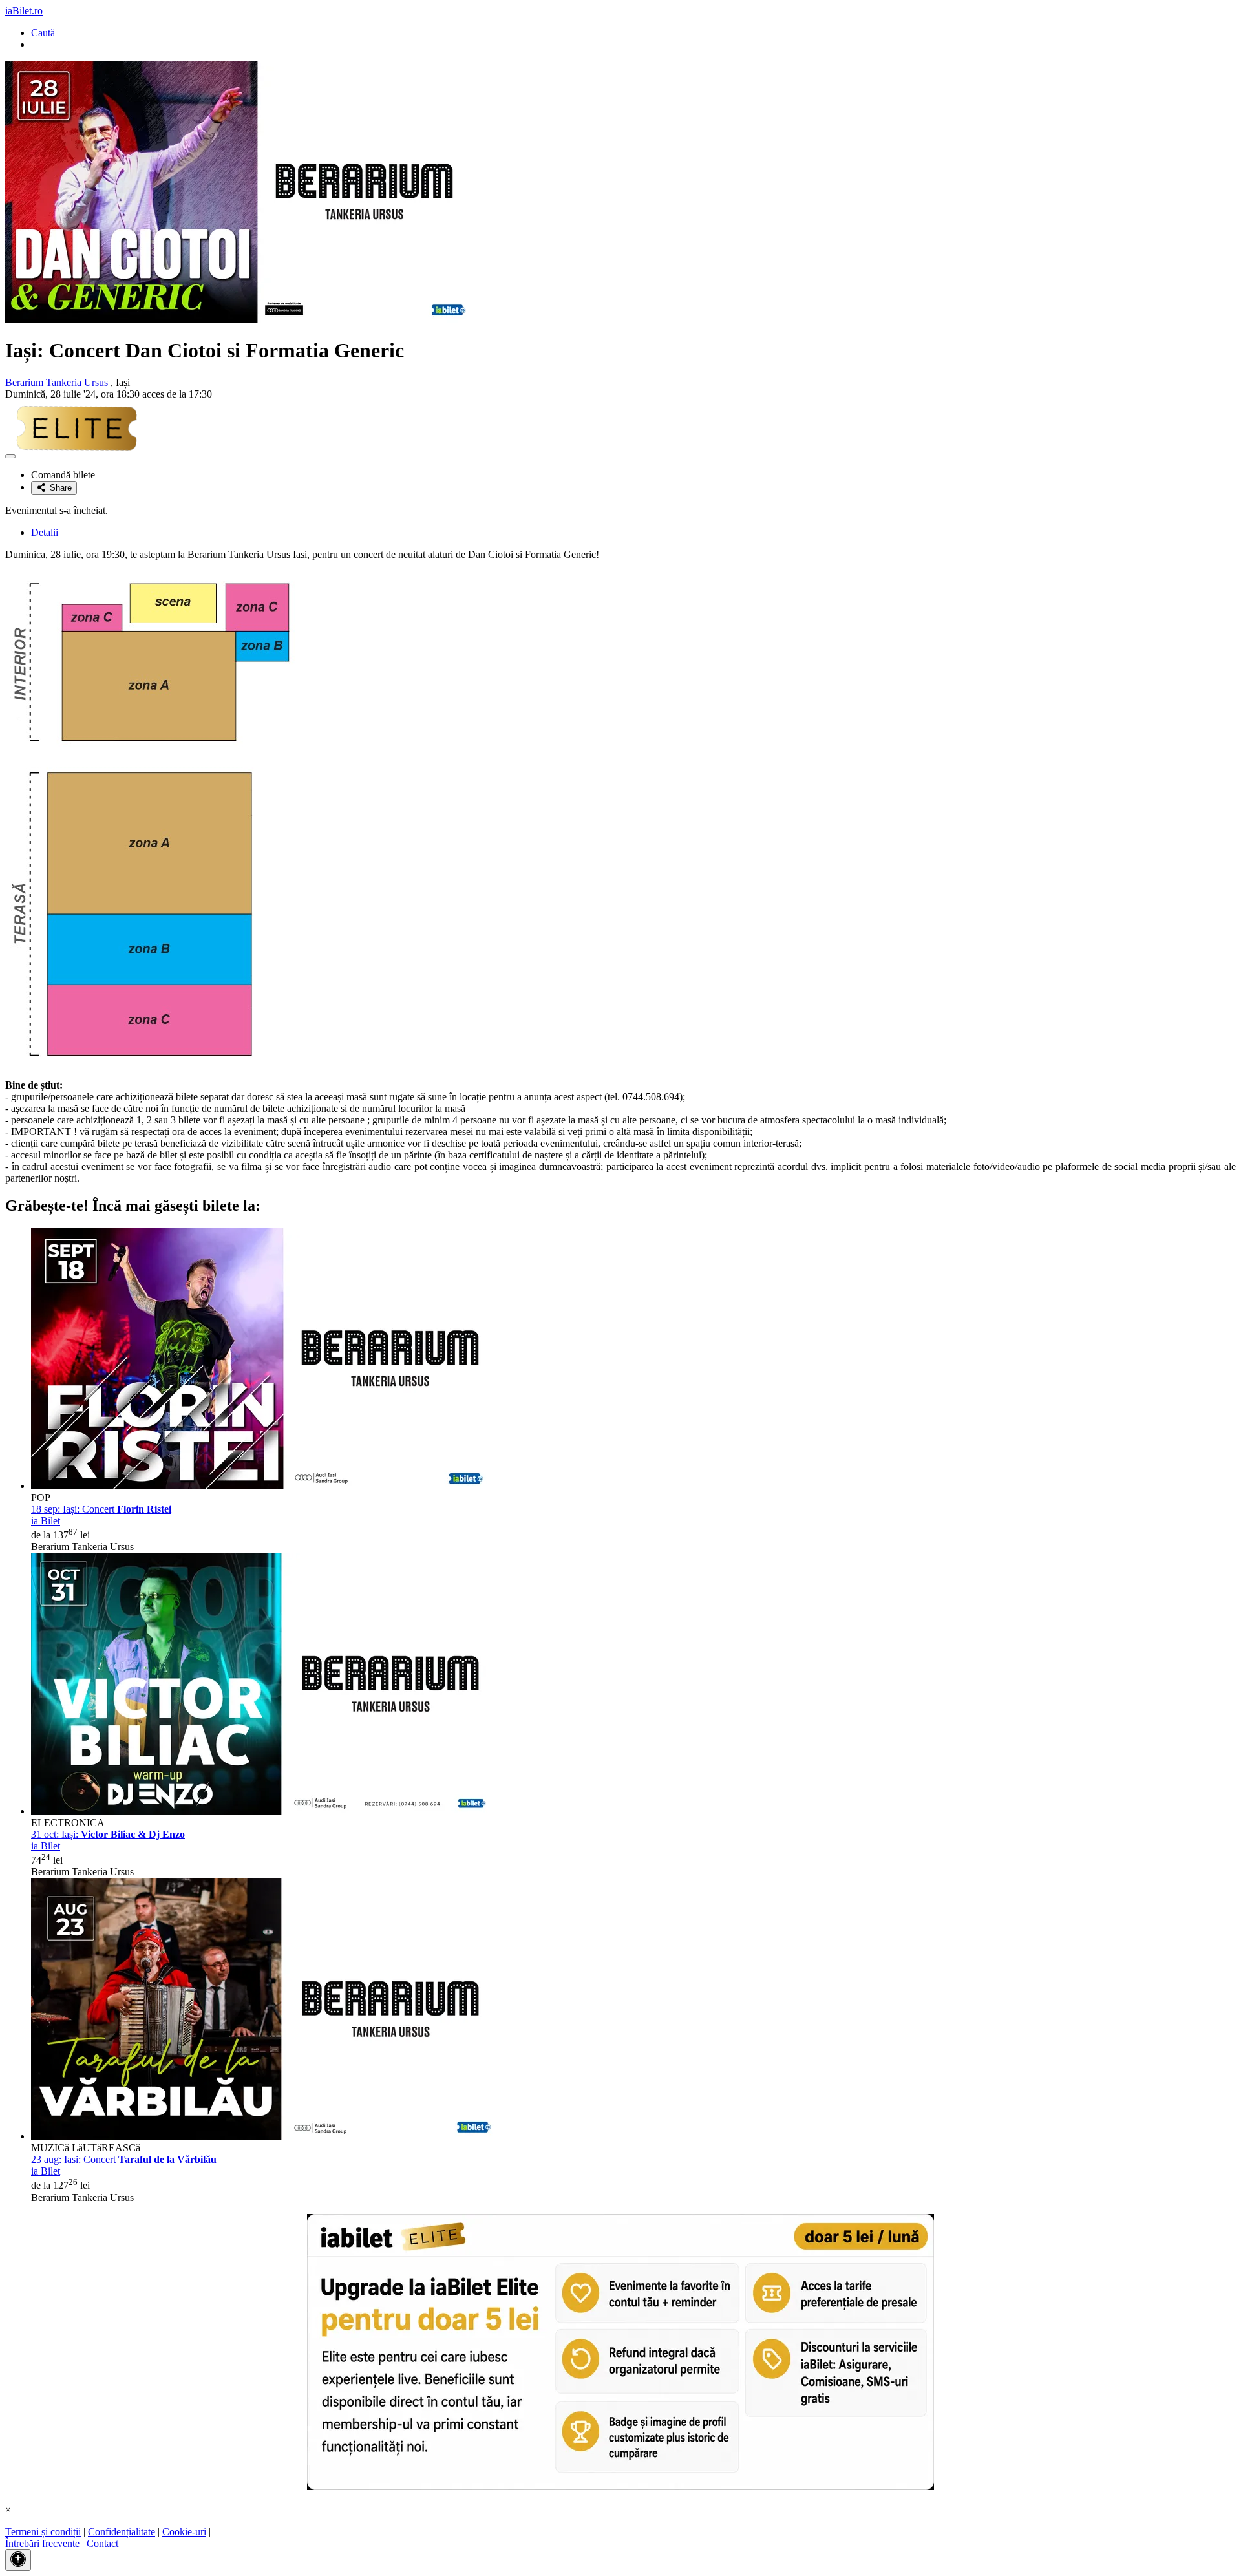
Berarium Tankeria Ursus (57, 382)
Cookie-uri (184, 2532)
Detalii (45, 532)
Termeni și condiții (43, 2532)
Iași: (108, 1834)
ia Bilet (46, 1521)
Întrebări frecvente (42, 2543)
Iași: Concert (101, 1509)
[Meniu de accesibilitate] (18, 2560)
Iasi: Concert (124, 2159)
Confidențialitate (122, 2532)
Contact (102, 2543)
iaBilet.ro (24, 11)
